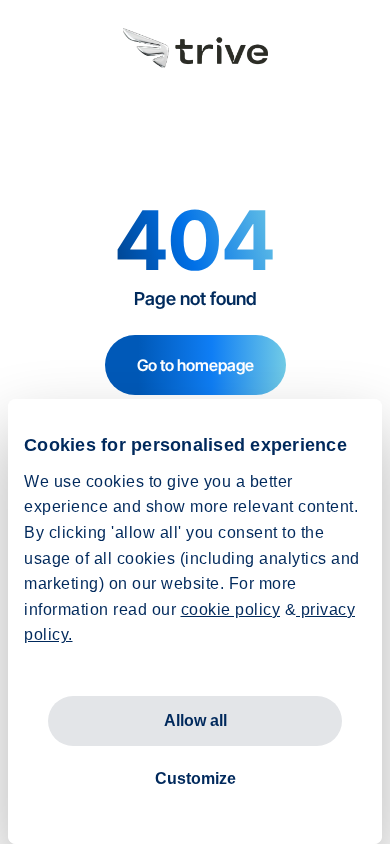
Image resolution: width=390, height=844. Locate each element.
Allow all (195, 720)
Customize (195, 778)
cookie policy (231, 609)
